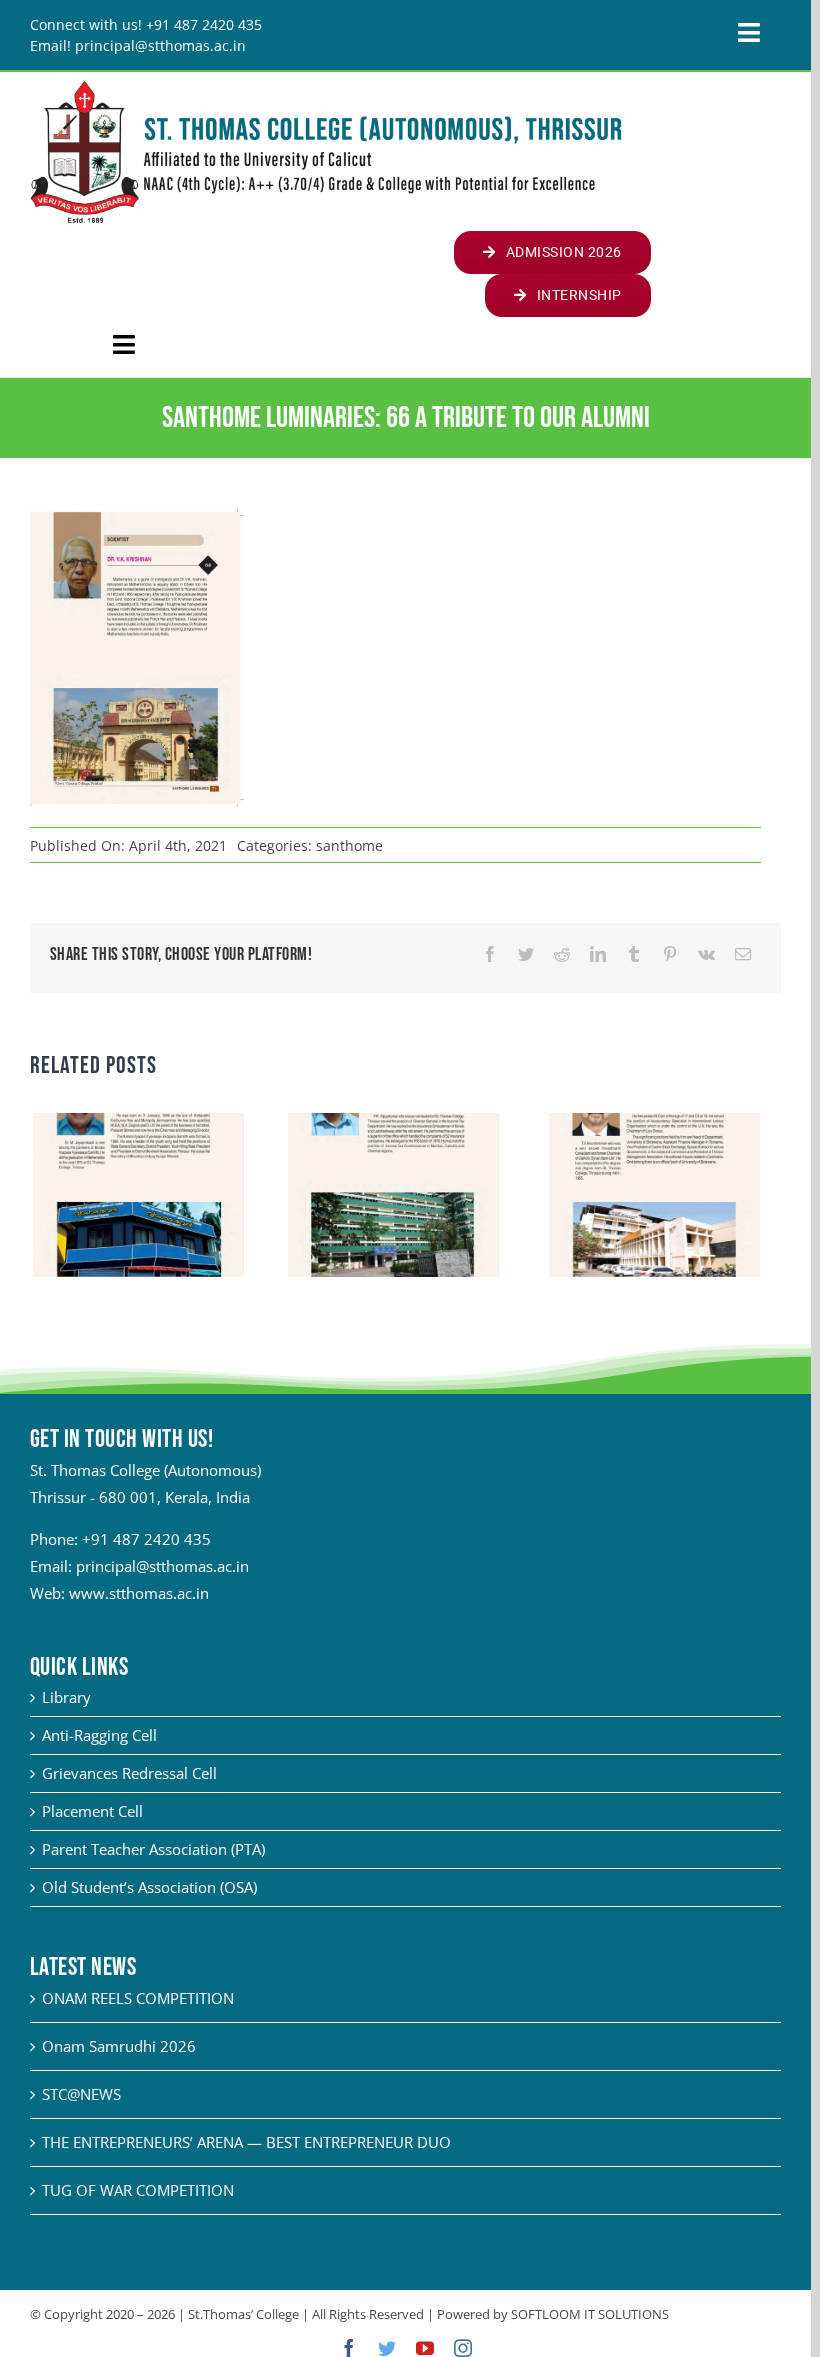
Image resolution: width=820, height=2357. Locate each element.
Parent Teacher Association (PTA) (153, 1849)
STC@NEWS (81, 2094)
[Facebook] (490, 954)
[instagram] (463, 2348)
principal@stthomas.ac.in (162, 1566)
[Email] (743, 954)
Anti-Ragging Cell (99, 1735)
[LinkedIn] (598, 954)
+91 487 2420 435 (146, 1539)
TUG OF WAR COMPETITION (138, 2190)
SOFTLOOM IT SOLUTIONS (590, 2314)
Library (66, 1697)
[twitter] (387, 2348)
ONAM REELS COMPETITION (138, 1998)
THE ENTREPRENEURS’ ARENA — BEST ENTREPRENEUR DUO (246, 2142)
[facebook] (349, 2348)
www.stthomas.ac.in (139, 1593)
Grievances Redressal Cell (129, 1773)
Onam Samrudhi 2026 (119, 2046)
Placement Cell (92, 1811)
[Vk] (706, 954)
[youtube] (425, 2348)
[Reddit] (562, 954)
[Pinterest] (670, 954)
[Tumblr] (634, 954)
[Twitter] (526, 954)
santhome (349, 845)
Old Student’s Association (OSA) (149, 1887)
